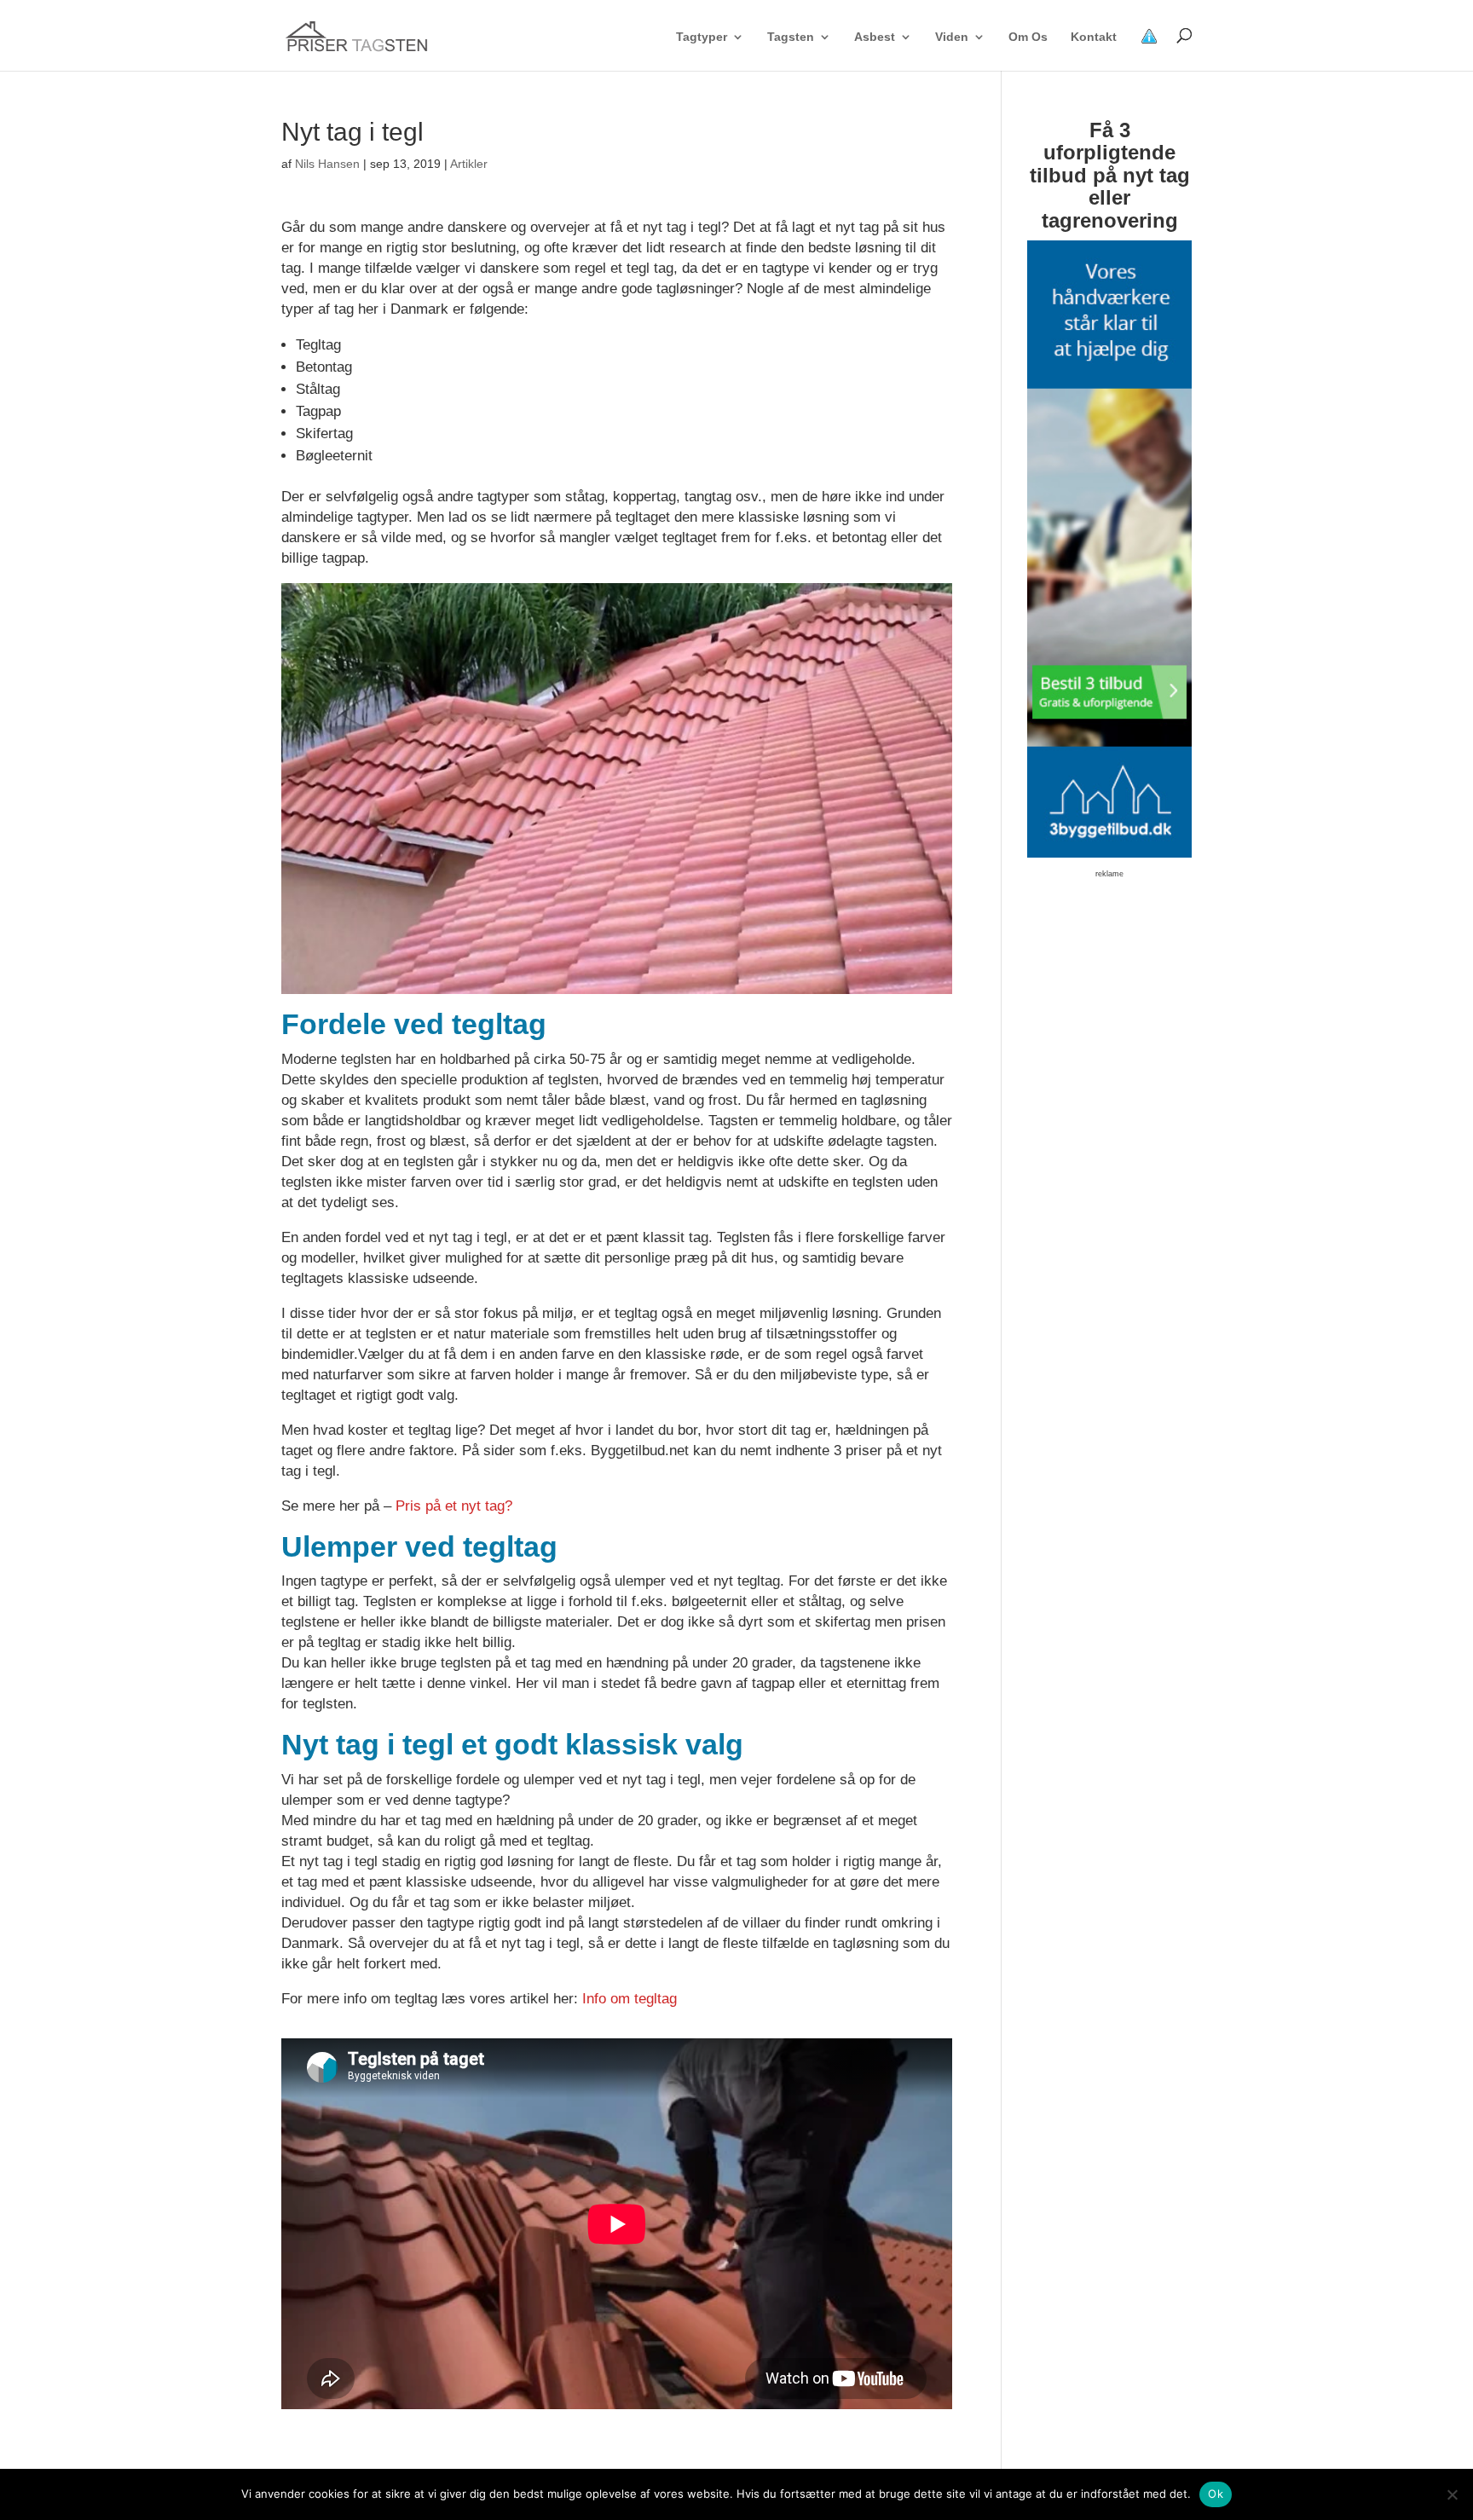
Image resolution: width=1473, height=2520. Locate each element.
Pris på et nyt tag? (454, 1506)
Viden (952, 37)
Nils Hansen (327, 164)
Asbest (875, 37)
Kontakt (1094, 37)
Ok (1216, 2494)
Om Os (1028, 37)
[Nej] (1452, 2494)
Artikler (469, 164)
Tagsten (791, 37)
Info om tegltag (630, 1999)
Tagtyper (702, 37)
